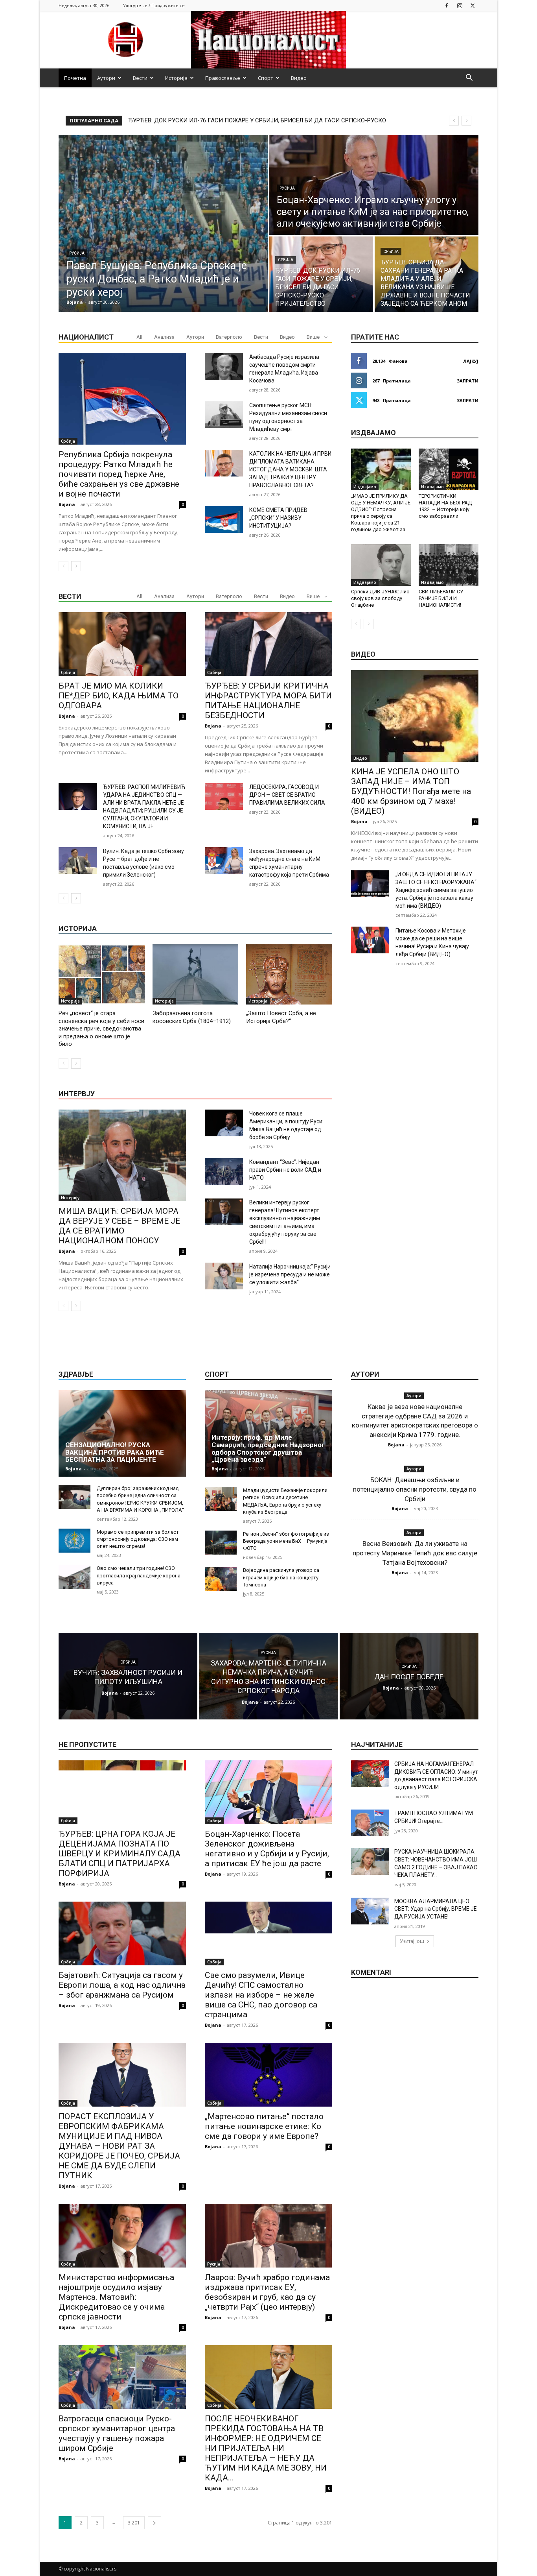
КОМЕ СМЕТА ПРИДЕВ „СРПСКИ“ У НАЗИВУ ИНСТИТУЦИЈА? (278, 518)
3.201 (134, 2523)
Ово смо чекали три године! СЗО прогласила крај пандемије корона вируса (139, 1575)
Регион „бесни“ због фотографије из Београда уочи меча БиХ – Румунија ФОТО (286, 1541)
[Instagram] (460, 5)
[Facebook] (447, 5)
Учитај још (412, 1941)
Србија (286, 260)
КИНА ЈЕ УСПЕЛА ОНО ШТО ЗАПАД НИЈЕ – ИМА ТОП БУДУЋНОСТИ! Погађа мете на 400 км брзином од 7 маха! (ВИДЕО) (411, 791)
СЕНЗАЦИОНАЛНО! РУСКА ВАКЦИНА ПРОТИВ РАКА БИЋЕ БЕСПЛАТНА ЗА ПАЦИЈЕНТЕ (115, 1452)
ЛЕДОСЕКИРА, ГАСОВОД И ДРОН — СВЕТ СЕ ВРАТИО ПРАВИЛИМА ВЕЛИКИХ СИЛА (287, 795)
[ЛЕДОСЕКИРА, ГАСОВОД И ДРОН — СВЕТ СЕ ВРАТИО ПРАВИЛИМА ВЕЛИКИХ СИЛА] (224, 796)
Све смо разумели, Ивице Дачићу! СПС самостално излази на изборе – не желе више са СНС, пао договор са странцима (261, 1995)
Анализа (164, 337)
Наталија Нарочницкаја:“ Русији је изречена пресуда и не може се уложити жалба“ (290, 1274)
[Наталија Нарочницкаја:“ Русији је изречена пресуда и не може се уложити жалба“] (224, 1276)
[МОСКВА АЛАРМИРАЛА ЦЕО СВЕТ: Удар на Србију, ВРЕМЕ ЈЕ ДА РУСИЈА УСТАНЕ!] (370, 1911)
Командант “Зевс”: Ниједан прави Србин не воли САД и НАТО (285, 1170)
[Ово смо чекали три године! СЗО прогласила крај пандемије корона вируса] (74, 1577)
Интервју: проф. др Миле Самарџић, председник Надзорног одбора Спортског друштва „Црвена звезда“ (268, 1448)
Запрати (468, 381)
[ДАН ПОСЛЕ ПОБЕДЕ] (409, 1676)
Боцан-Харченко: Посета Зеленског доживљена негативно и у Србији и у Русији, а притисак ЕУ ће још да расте (267, 1849)
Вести (140, 78)
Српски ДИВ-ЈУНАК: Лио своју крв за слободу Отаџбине (380, 598)
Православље (223, 78)
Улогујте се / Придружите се (154, 5)
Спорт (266, 78)
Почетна (75, 78)
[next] (466, 121)
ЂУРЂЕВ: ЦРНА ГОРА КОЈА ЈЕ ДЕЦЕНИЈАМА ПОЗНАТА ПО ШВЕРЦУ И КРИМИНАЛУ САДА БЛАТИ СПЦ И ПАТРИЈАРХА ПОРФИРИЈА (120, 1854)
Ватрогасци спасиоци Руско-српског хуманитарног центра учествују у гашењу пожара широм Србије (117, 2433)
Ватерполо (229, 337)
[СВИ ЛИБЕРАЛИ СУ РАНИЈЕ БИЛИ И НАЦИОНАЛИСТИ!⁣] (449, 565)
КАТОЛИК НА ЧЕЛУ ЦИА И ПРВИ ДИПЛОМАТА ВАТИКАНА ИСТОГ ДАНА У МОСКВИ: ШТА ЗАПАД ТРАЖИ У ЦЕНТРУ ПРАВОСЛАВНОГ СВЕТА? (290, 469)
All (139, 337)
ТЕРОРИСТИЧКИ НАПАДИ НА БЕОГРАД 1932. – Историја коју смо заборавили (445, 506)
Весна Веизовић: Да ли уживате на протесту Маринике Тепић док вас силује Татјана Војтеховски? (415, 1553)
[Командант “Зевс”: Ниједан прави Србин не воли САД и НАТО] (224, 1171)
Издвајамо (365, 487)
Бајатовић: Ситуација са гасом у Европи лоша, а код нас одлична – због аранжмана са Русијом (122, 1985)
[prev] (454, 121)
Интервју (70, 1198)
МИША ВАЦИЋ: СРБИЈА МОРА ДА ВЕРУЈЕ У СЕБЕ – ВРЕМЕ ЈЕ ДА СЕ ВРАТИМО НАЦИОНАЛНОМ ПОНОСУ (119, 1226)
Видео (299, 78)
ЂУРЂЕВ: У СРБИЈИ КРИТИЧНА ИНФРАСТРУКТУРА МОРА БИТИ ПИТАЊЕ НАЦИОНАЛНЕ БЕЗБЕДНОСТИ (268, 701)
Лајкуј (471, 361)
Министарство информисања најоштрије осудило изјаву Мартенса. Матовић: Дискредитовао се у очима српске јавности (116, 2297)
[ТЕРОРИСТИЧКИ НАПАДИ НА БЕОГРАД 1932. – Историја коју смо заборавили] (449, 469)
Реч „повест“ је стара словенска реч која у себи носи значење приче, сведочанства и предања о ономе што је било (101, 1029)
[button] (469, 78)
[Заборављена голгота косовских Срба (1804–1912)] (196, 974)
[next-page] (76, 566)
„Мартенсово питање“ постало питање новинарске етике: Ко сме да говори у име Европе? (264, 2126)
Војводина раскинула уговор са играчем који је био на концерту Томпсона (281, 1577)
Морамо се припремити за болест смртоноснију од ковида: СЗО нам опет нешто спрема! (138, 1539)
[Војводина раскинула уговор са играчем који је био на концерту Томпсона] (221, 1579)
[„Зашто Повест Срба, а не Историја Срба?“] (289, 974)
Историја (176, 78)
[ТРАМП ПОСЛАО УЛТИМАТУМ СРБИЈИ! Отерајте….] (370, 1823)
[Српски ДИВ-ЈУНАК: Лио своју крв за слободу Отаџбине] (381, 565)
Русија (77, 253)
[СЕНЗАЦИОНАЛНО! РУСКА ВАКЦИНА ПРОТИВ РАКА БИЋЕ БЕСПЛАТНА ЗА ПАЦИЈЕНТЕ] (122, 1433)
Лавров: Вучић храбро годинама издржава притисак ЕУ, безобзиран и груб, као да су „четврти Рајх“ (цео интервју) (267, 2292)
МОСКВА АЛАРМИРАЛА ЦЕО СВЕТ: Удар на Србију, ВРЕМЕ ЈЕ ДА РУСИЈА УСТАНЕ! (436, 1909)
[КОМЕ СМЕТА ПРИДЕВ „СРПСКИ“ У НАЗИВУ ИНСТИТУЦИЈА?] (224, 519)
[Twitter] (473, 5)
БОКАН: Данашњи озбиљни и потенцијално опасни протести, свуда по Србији (415, 1489)
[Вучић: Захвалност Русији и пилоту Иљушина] (128, 1676)
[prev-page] (63, 566)
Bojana (67, 504)
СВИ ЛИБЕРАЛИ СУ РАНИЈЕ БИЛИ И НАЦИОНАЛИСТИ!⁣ (441, 598)
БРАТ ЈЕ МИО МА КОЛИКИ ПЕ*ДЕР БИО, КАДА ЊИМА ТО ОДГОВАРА (119, 696)
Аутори (106, 78)
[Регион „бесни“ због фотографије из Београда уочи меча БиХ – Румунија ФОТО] (221, 1543)
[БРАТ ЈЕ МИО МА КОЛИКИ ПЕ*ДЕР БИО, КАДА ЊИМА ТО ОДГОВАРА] (122, 644)
